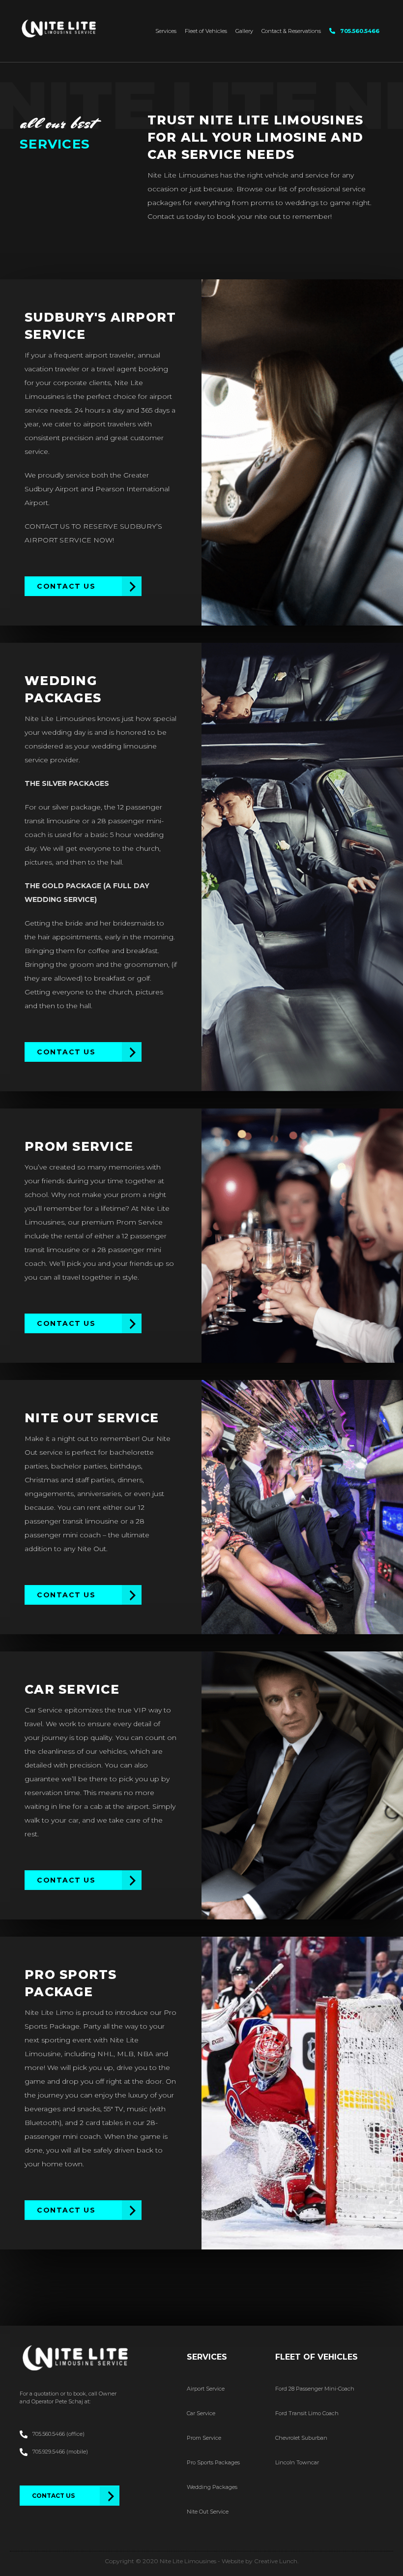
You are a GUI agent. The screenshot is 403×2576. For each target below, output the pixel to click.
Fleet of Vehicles (206, 31)
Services (166, 31)
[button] (83, 586)
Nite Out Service (208, 2512)
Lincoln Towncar (297, 2462)
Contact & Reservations (291, 31)
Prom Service (204, 2438)
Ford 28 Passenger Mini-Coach (315, 2389)
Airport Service (206, 2389)
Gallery (244, 31)
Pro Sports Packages (213, 2462)
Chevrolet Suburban (301, 2438)
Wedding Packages (212, 2487)
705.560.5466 (360, 31)
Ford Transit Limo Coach (307, 2413)
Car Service (201, 2413)
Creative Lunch (276, 2561)
